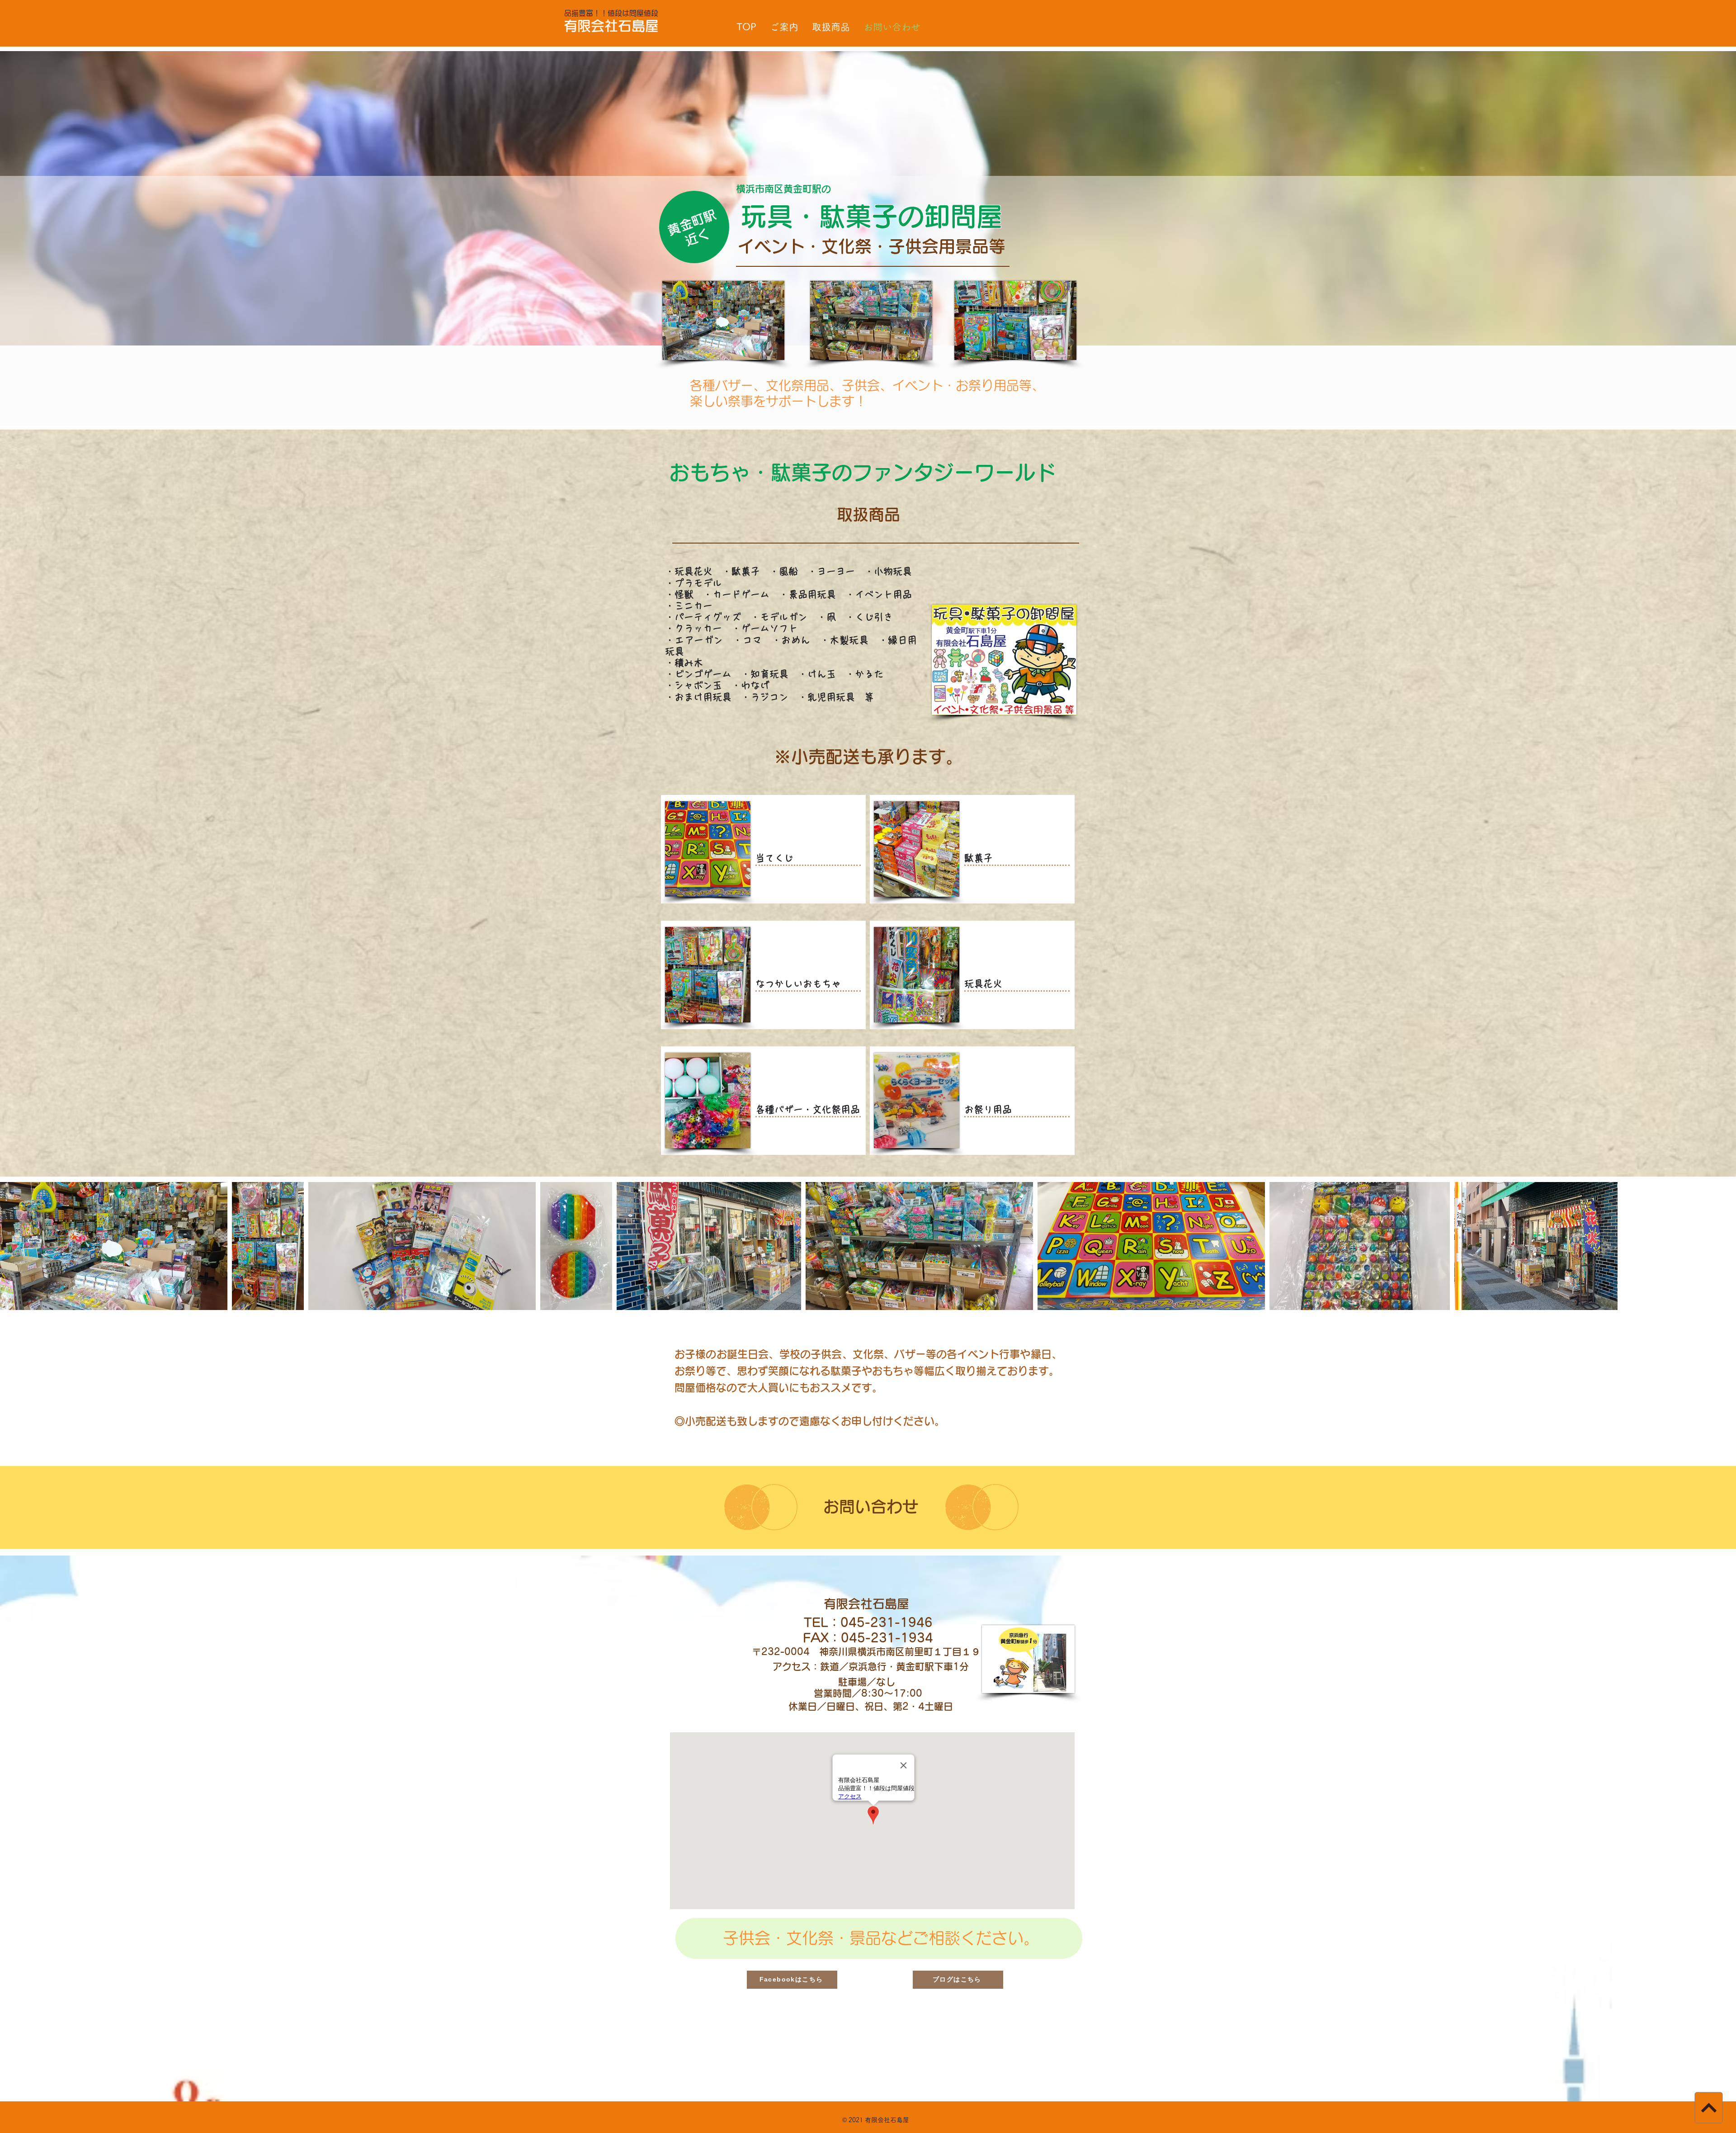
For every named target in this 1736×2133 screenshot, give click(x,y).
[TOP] (1708, 2107)
